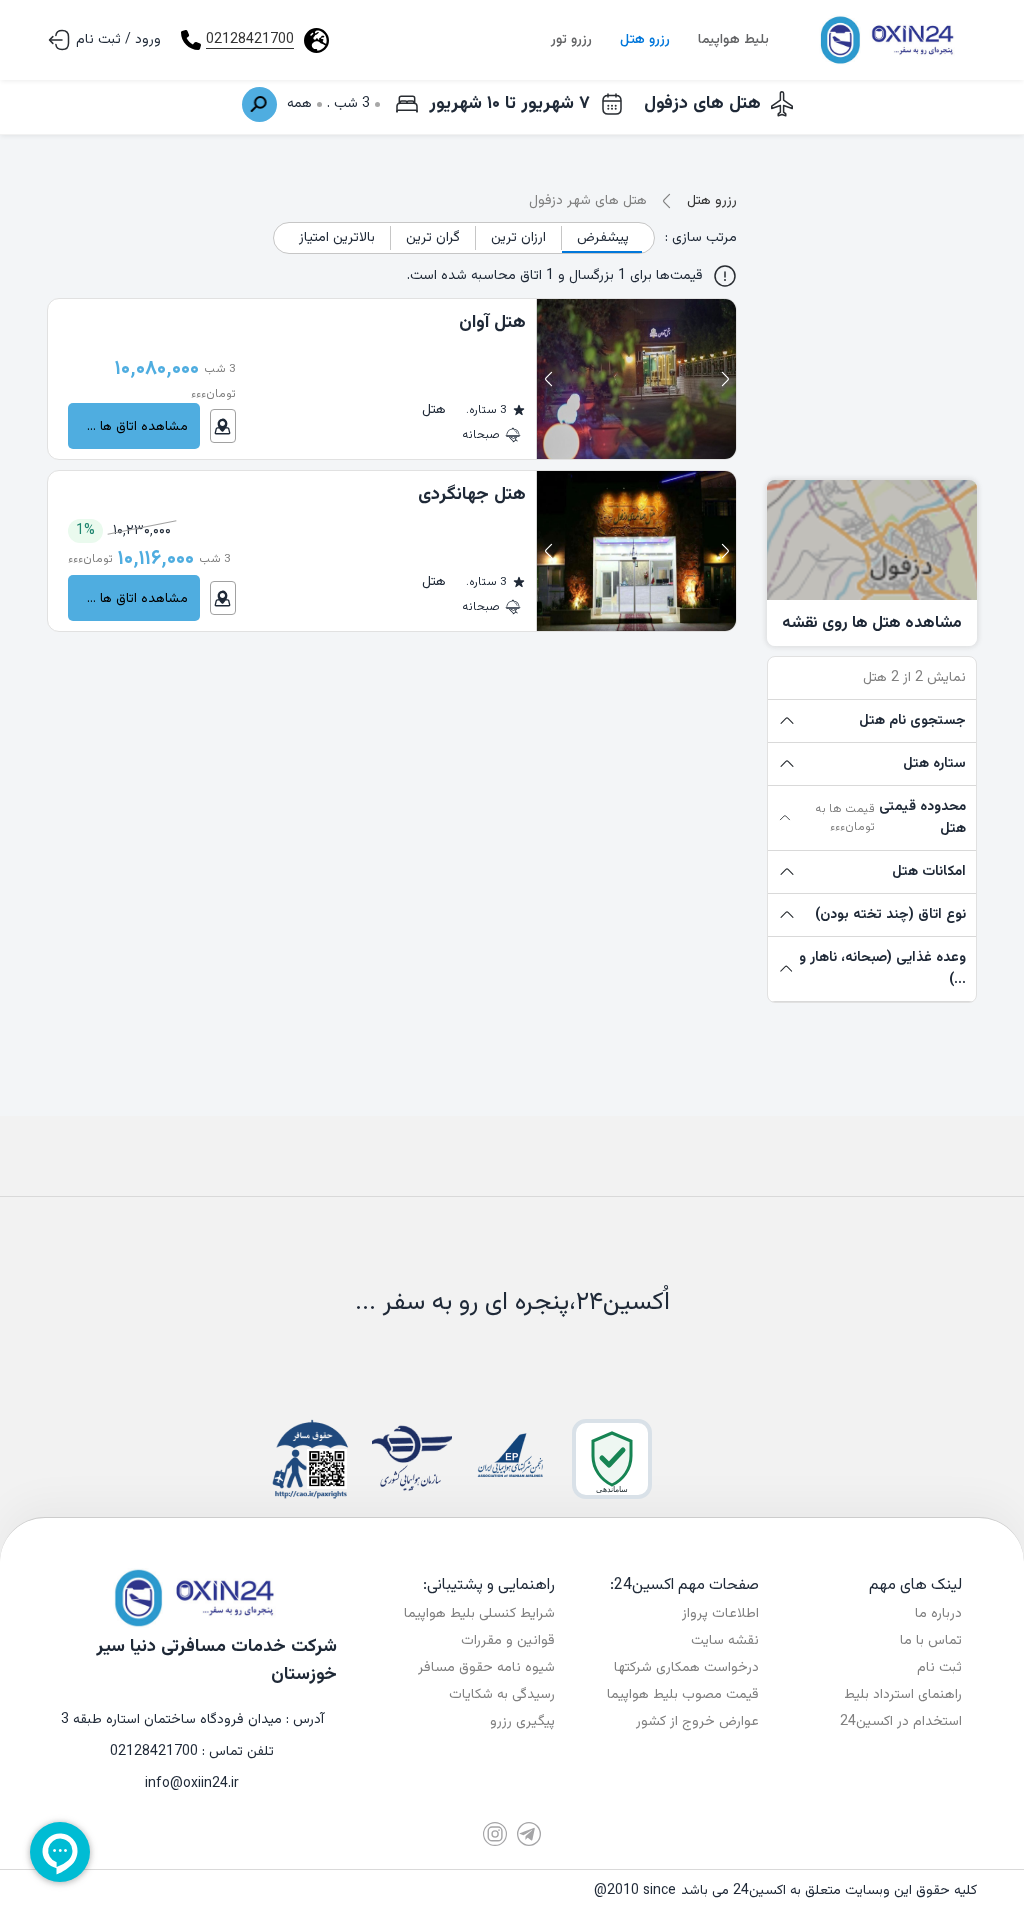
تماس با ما (931, 1641)
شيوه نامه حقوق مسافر (486, 1668)
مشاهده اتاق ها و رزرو (128, 426)
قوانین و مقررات (508, 1641)
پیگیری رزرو (522, 1722)
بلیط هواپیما (733, 40)
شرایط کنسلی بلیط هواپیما (479, 1614)
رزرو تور (571, 40)
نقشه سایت (725, 1641)
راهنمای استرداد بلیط (903, 1695)
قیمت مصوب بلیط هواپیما (683, 1695)
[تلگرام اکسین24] (529, 1834)
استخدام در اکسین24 (901, 1722)
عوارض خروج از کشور (697, 1722)
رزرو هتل (645, 40)
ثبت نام (939, 1668)
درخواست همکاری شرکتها (686, 1668)
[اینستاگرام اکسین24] (495, 1834)
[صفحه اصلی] (885, 40)
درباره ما (938, 1614)
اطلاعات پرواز (720, 1614)
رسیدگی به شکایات (502, 1695)
